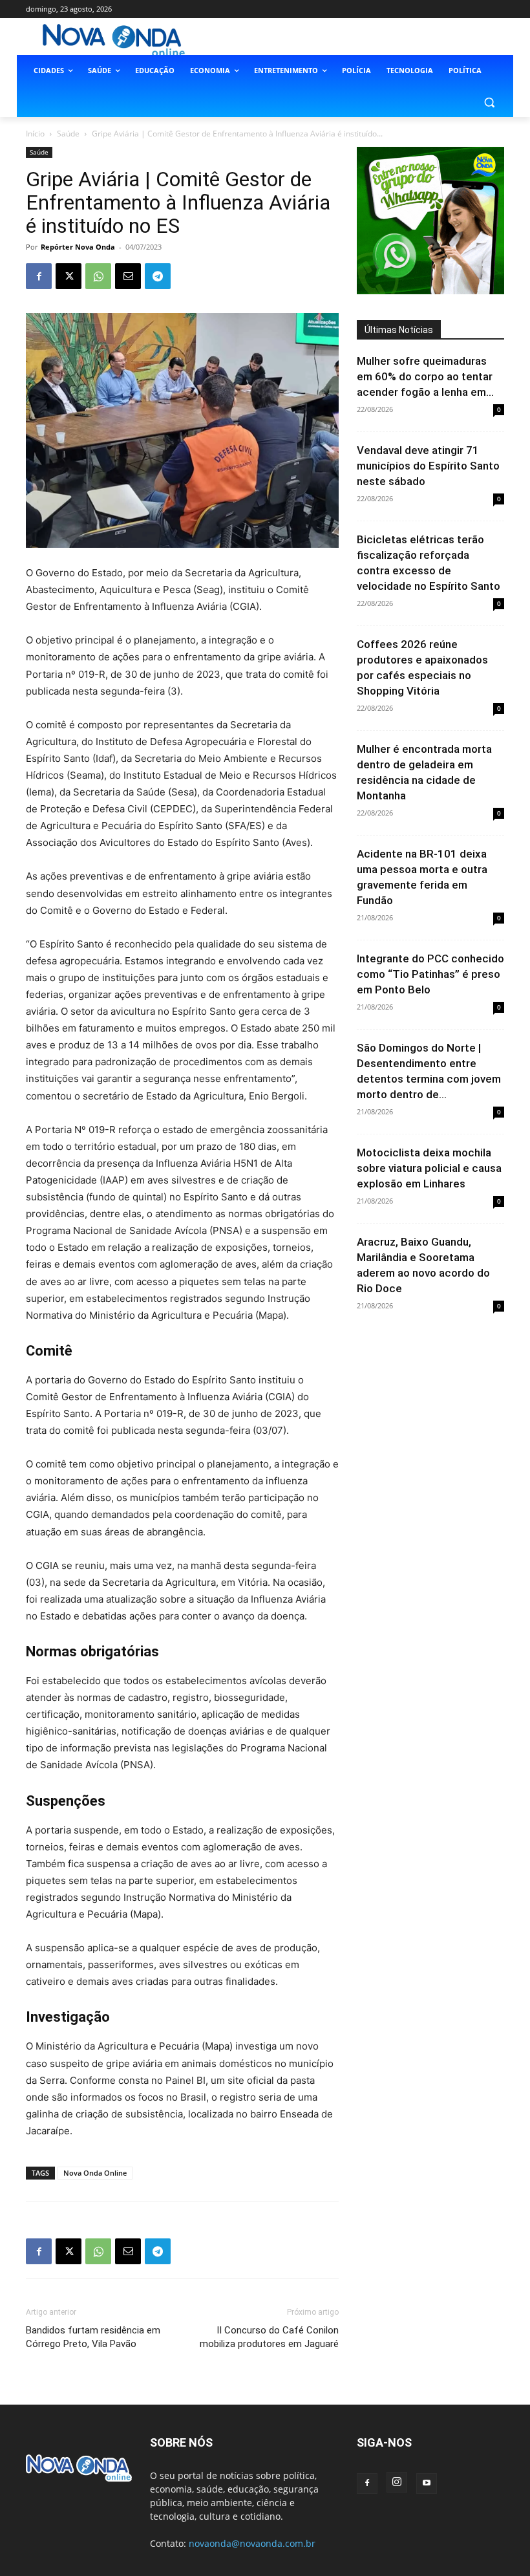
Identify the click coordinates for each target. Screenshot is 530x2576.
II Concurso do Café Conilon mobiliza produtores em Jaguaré (269, 2337)
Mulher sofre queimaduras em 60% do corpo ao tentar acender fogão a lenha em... (425, 376)
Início (35, 134)
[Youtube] (427, 2484)
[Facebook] (39, 276)
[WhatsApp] (98, 276)
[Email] (128, 276)
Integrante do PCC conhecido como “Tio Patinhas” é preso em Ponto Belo (430, 974)
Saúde (68, 134)
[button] (489, 102)
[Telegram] (158, 276)
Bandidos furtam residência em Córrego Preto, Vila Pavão (93, 2337)
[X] (69, 276)
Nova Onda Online (95, 2173)
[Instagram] (397, 2482)
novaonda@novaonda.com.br (252, 2543)
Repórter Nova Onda (78, 247)
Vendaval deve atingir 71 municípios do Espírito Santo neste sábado (428, 466)
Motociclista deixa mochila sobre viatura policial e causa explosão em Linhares (429, 1168)
